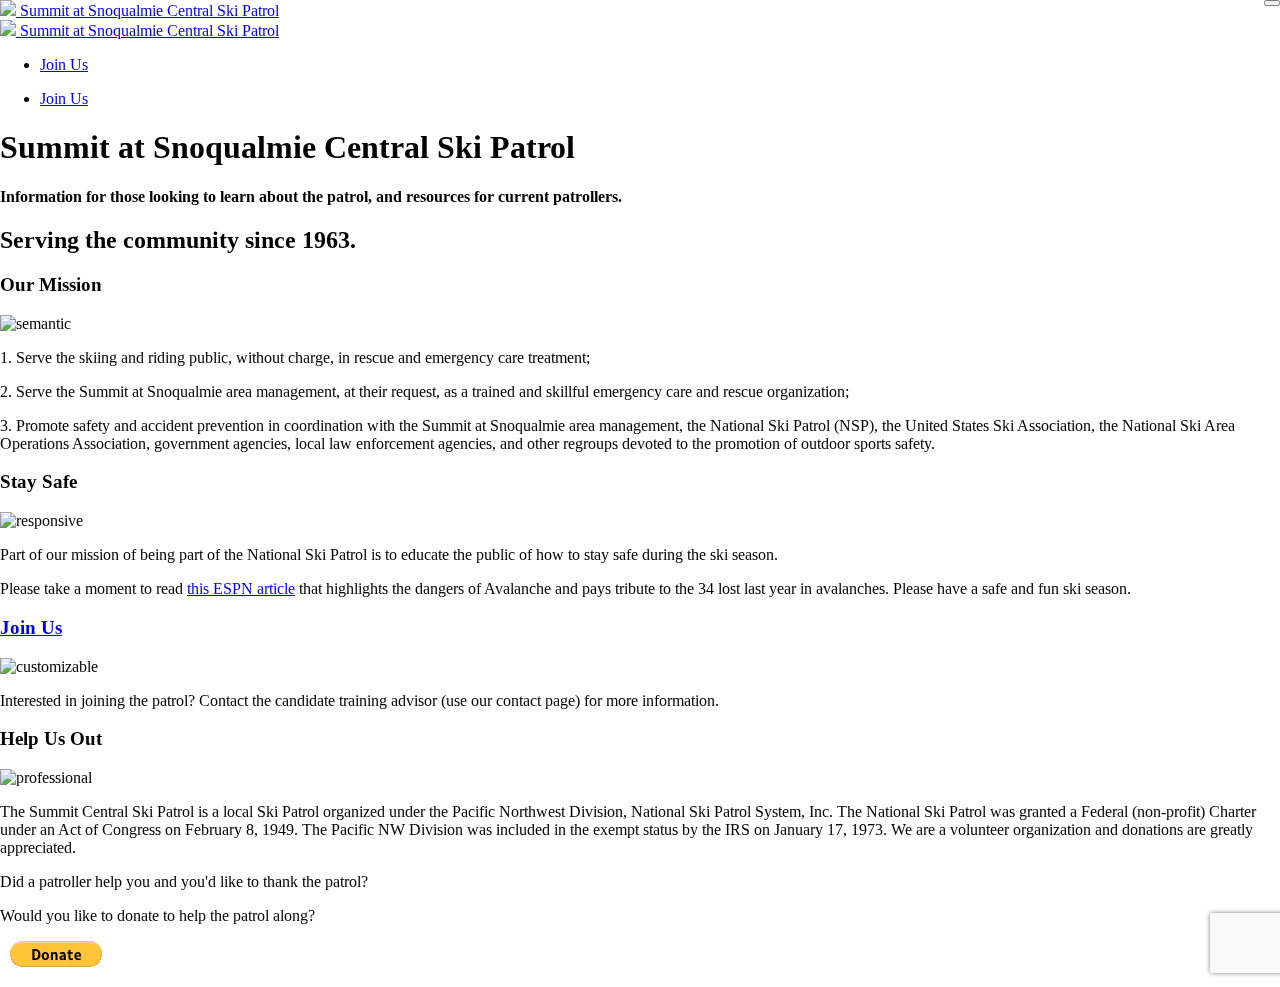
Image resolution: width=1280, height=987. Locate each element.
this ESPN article (241, 588)
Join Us (64, 64)
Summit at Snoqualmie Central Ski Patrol (147, 10)
